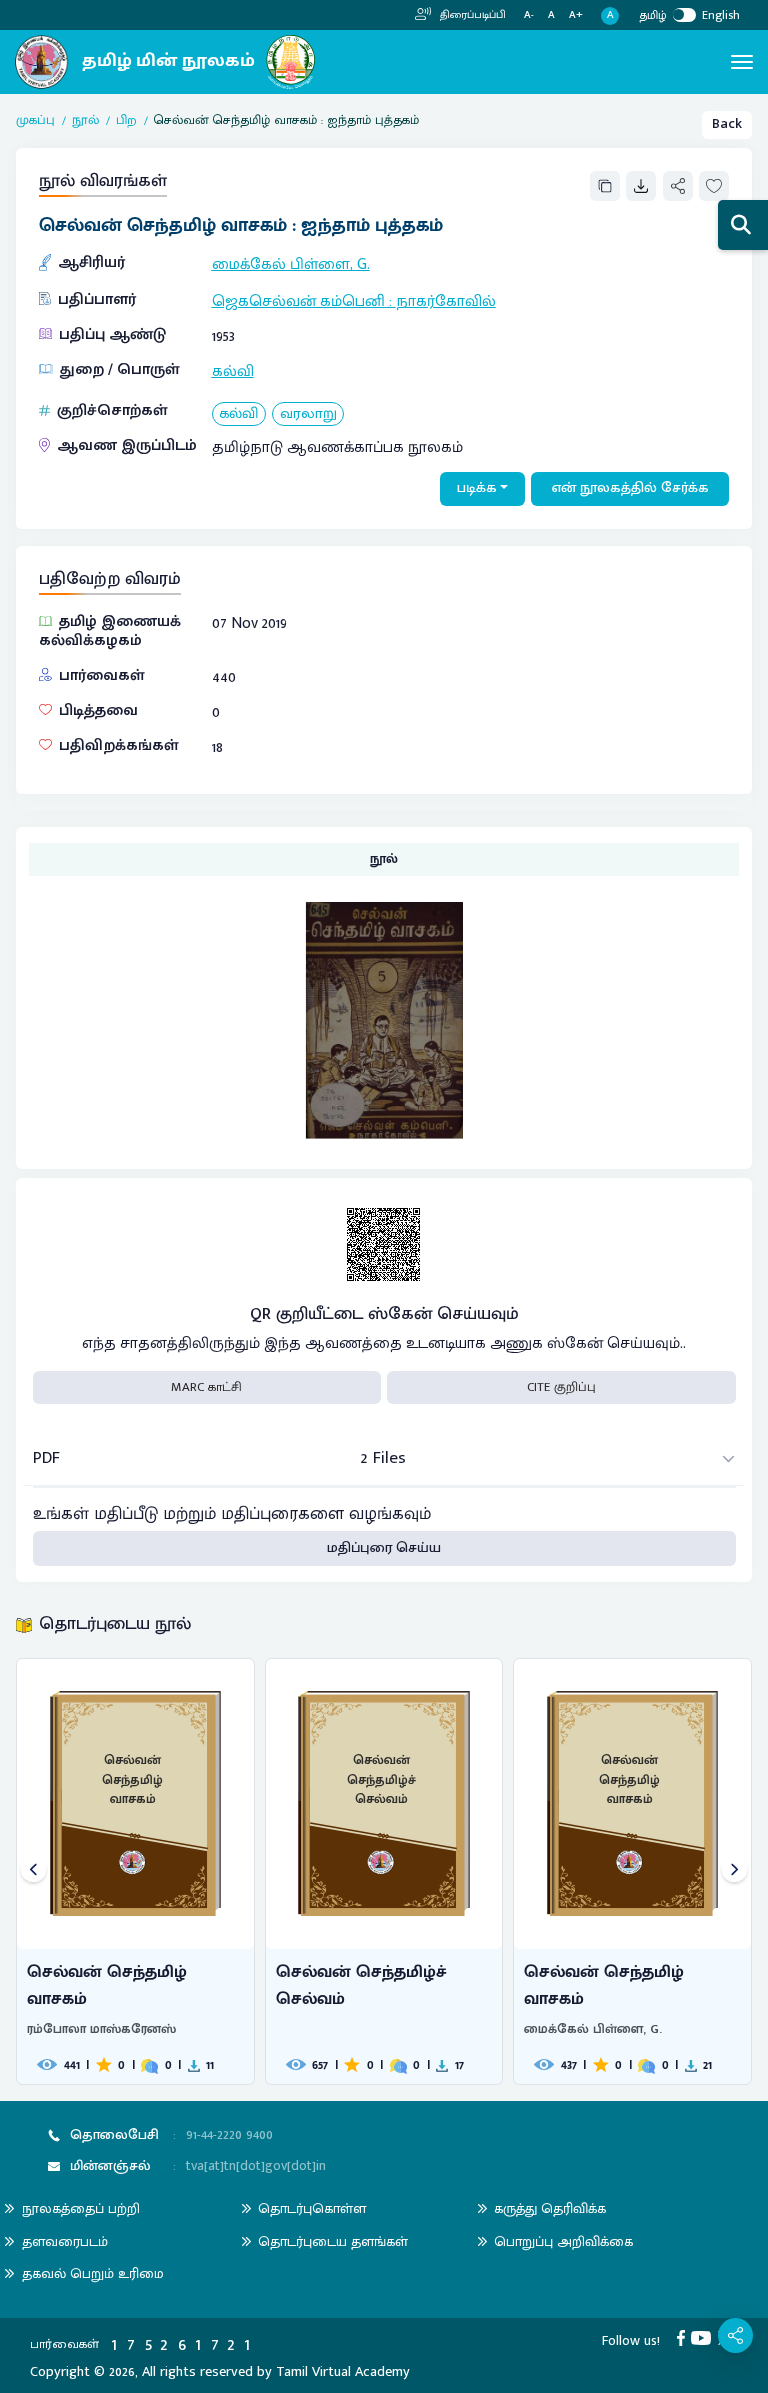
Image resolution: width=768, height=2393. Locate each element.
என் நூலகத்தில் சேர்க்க (630, 488)
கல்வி (233, 371)
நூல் (85, 121)
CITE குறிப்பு (561, 1387)
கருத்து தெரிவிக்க (550, 2208)
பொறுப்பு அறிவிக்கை (563, 2241)
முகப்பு (35, 121)
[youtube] (704, 2338)
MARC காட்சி (206, 1387)
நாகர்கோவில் (446, 301)
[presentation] (33, 1871)
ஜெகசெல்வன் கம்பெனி (298, 301)
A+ (576, 15)
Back (727, 124)
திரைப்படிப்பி (471, 15)
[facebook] (684, 2338)
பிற (126, 121)
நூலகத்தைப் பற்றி (81, 2208)
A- (529, 15)
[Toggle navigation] (742, 62)
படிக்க (477, 488)
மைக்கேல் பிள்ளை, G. (291, 264)
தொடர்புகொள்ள (312, 2208)
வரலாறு (308, 414)
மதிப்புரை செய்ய (384, 1548)
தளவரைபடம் (65, 2241)
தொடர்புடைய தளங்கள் (333, 2241)
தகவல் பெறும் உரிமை (93, 2273)
